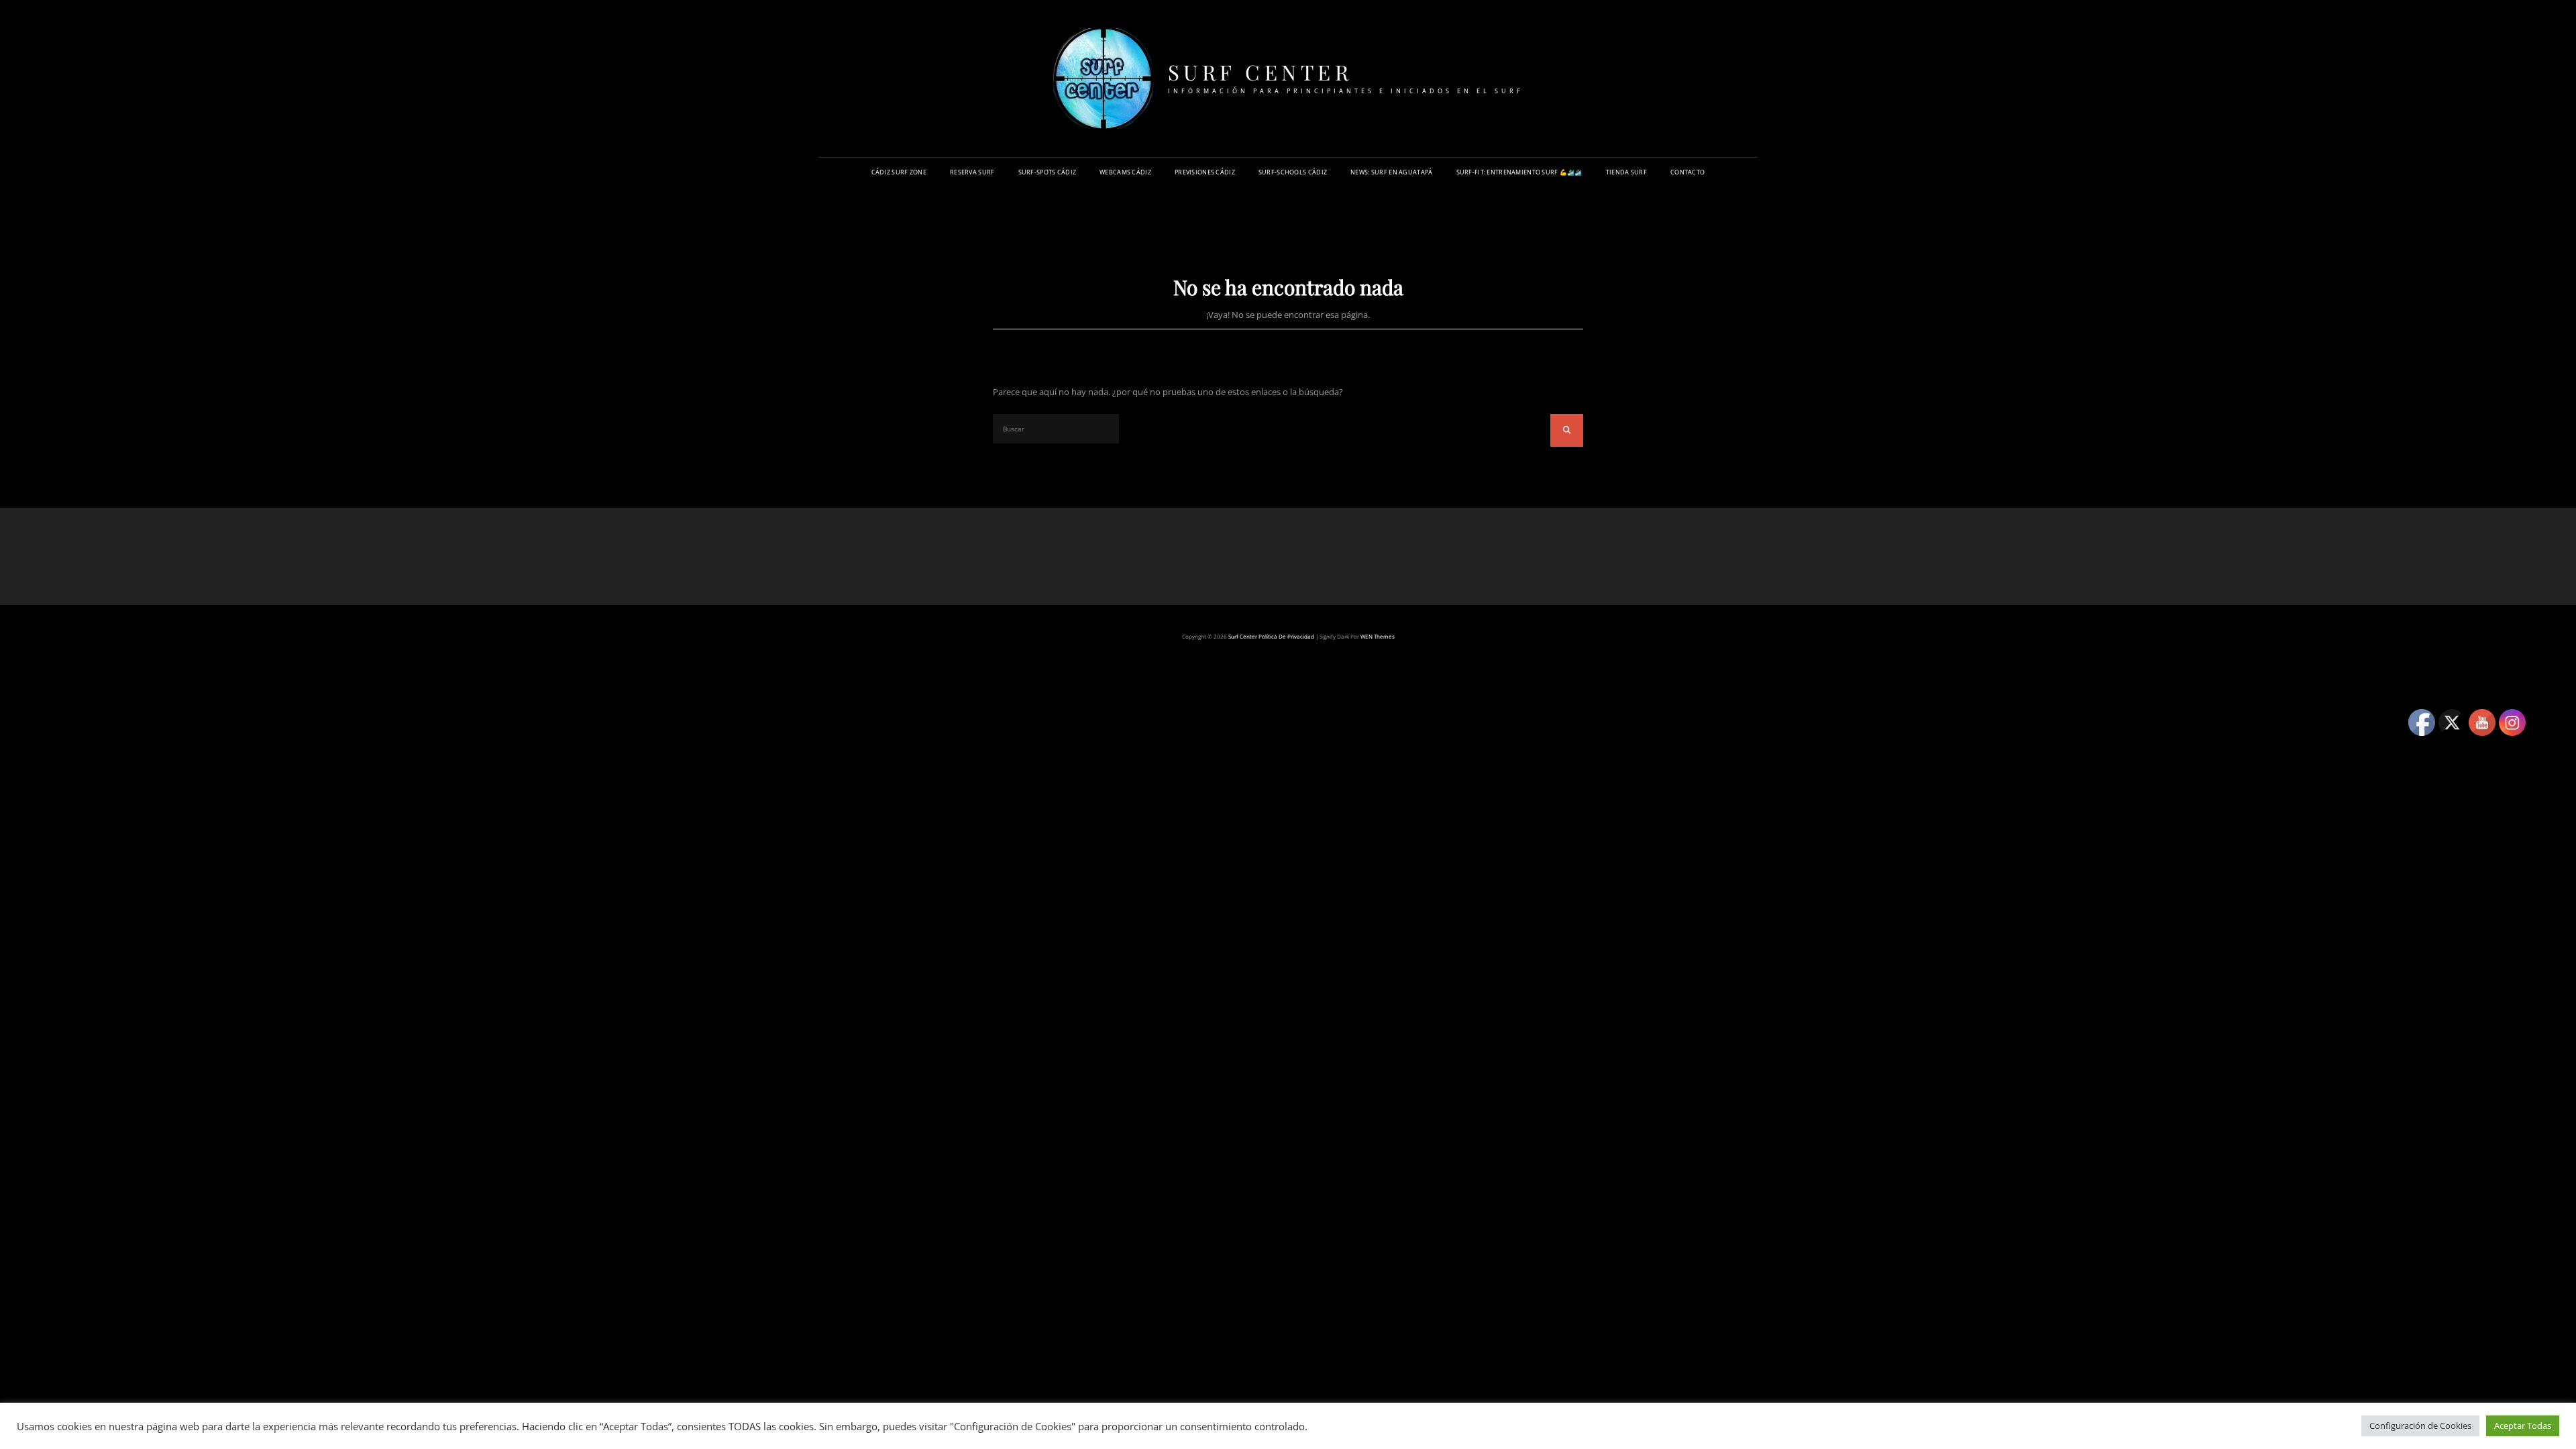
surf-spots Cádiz (1048, 172)
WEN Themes (1378, 636)
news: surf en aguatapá (1391, 172)
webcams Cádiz (1125, 172)
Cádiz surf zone (899, 172)
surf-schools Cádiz (1293, 172)
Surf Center (1260, 72)
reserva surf (972, 172)
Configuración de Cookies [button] (2420, 1426)
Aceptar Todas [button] (2523, 1426)
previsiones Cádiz (1205, 172)
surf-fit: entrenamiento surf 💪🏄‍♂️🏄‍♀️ (1519, 172)
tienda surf (1626, 172)
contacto (1687, 172)
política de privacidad (1286, 636)
